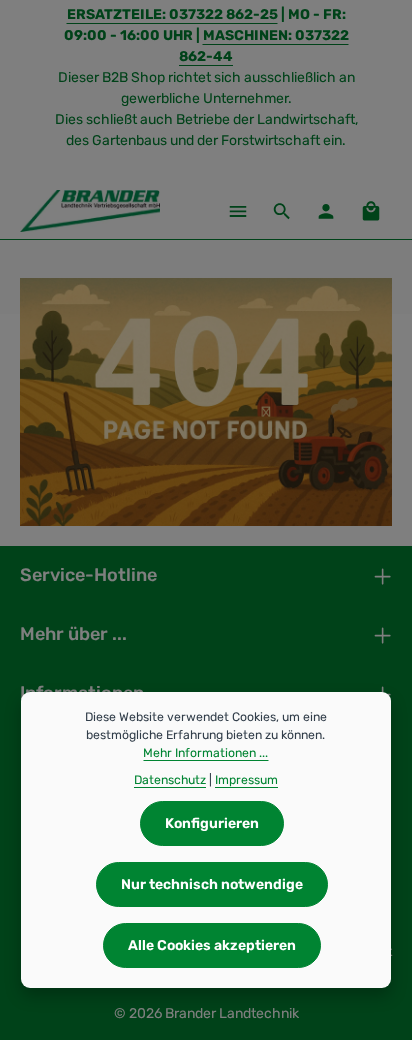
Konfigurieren (212, 823)
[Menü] (238, 211)
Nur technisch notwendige (212, 884)
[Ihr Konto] (326, 211)
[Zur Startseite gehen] (90, 211)
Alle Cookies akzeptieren (212, 945)
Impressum (246, 780)
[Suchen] (282, 211)
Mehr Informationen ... (205, 753)
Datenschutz (170, 780)
